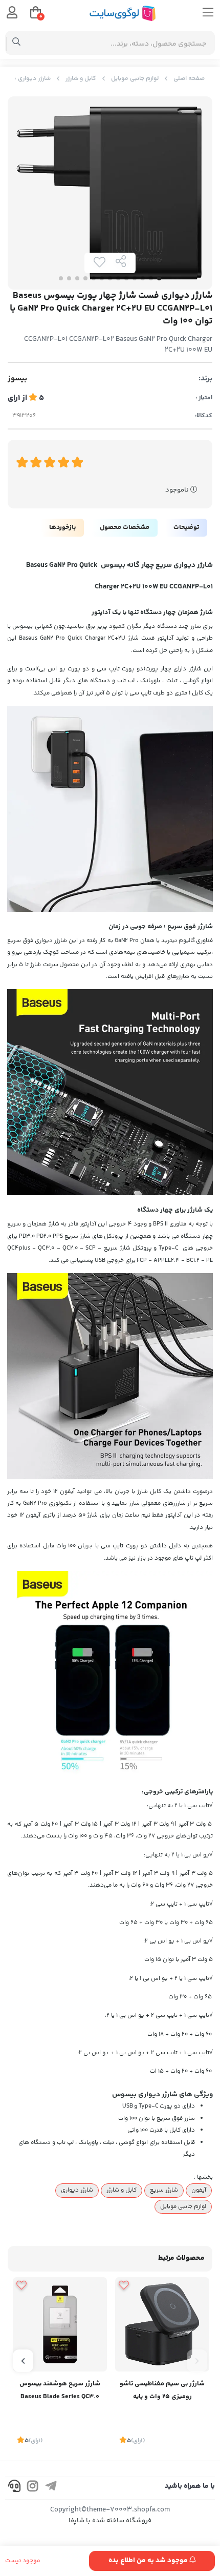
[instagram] (33, 2488)
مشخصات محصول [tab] (125, 527)
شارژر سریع (164, 2190)
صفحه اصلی (189, 79)
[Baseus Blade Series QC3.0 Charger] (60, 2324)
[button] (197, 2361)
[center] (17, 43)
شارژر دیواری (77, 2190)
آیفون (199, 2190)
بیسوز (17, 379)
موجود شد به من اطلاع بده (149, 2561)
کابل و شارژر (81, 79)
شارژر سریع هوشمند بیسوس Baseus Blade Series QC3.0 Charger (60, 2391)
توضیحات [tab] (186, 527)
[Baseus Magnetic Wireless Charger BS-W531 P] (162, 2324)
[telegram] (51, 2488)
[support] (14, 2488)
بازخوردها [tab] (62, 527)
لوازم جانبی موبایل (135, 79)
